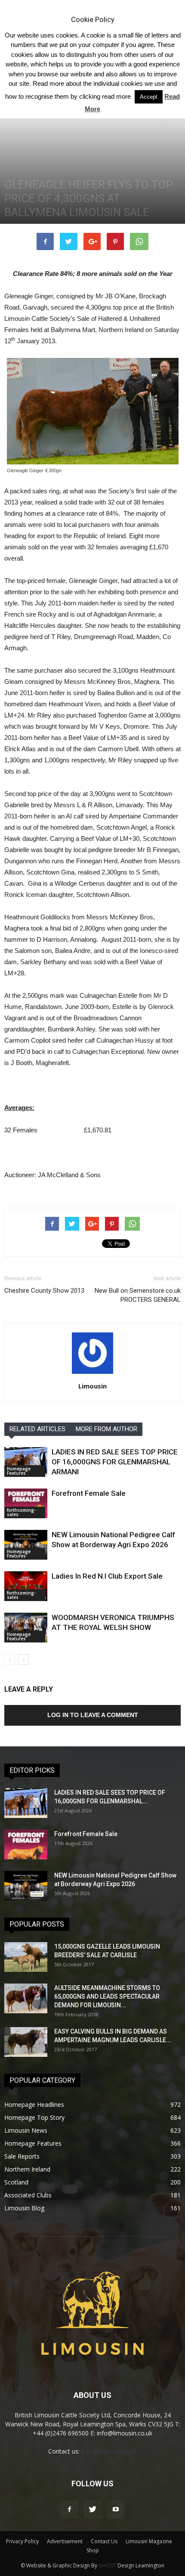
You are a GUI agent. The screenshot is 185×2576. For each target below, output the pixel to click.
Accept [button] (149, 97)
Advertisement (65, 2541)
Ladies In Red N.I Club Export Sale (107, 1576)
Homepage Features (19, 1471)
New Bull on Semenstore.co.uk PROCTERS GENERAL (138, 1295)
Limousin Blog (24, 2208)
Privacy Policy (22, 2541)
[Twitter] (92, 2510)
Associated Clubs (28, 2195)
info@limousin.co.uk (109, 2451)
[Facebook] (69, 2510)
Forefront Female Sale (89, 1493)
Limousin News (26, 2130)
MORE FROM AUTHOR (106, 1429)
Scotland (16, 2182)
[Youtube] (116, 2510)
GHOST (107, 2565)
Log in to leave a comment (93, 1715)
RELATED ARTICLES (37, 1429)
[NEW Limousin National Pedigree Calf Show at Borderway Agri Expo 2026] (26, 1545)
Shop (93, 2550)
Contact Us (104, 2541)
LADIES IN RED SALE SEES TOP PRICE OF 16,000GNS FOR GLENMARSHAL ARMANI (115, 1462)
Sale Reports (22, 2156)
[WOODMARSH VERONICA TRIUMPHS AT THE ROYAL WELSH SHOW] (26, 1628)
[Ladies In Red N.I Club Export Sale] (26, 1586)
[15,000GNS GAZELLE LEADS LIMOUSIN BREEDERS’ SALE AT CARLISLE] (26, 1957)
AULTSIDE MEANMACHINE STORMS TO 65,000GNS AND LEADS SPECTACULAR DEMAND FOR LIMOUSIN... (107, 1996)
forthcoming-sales (21, 1512)
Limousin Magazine (149, 2541)
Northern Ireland (27, 2169)
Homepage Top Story (34, 2117)
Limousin (92, 1386)
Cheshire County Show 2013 (44, 1291)
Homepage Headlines (34, 2104)
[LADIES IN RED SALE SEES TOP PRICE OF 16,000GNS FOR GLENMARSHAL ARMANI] (26, 1462)
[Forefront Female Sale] (26, 1503)
